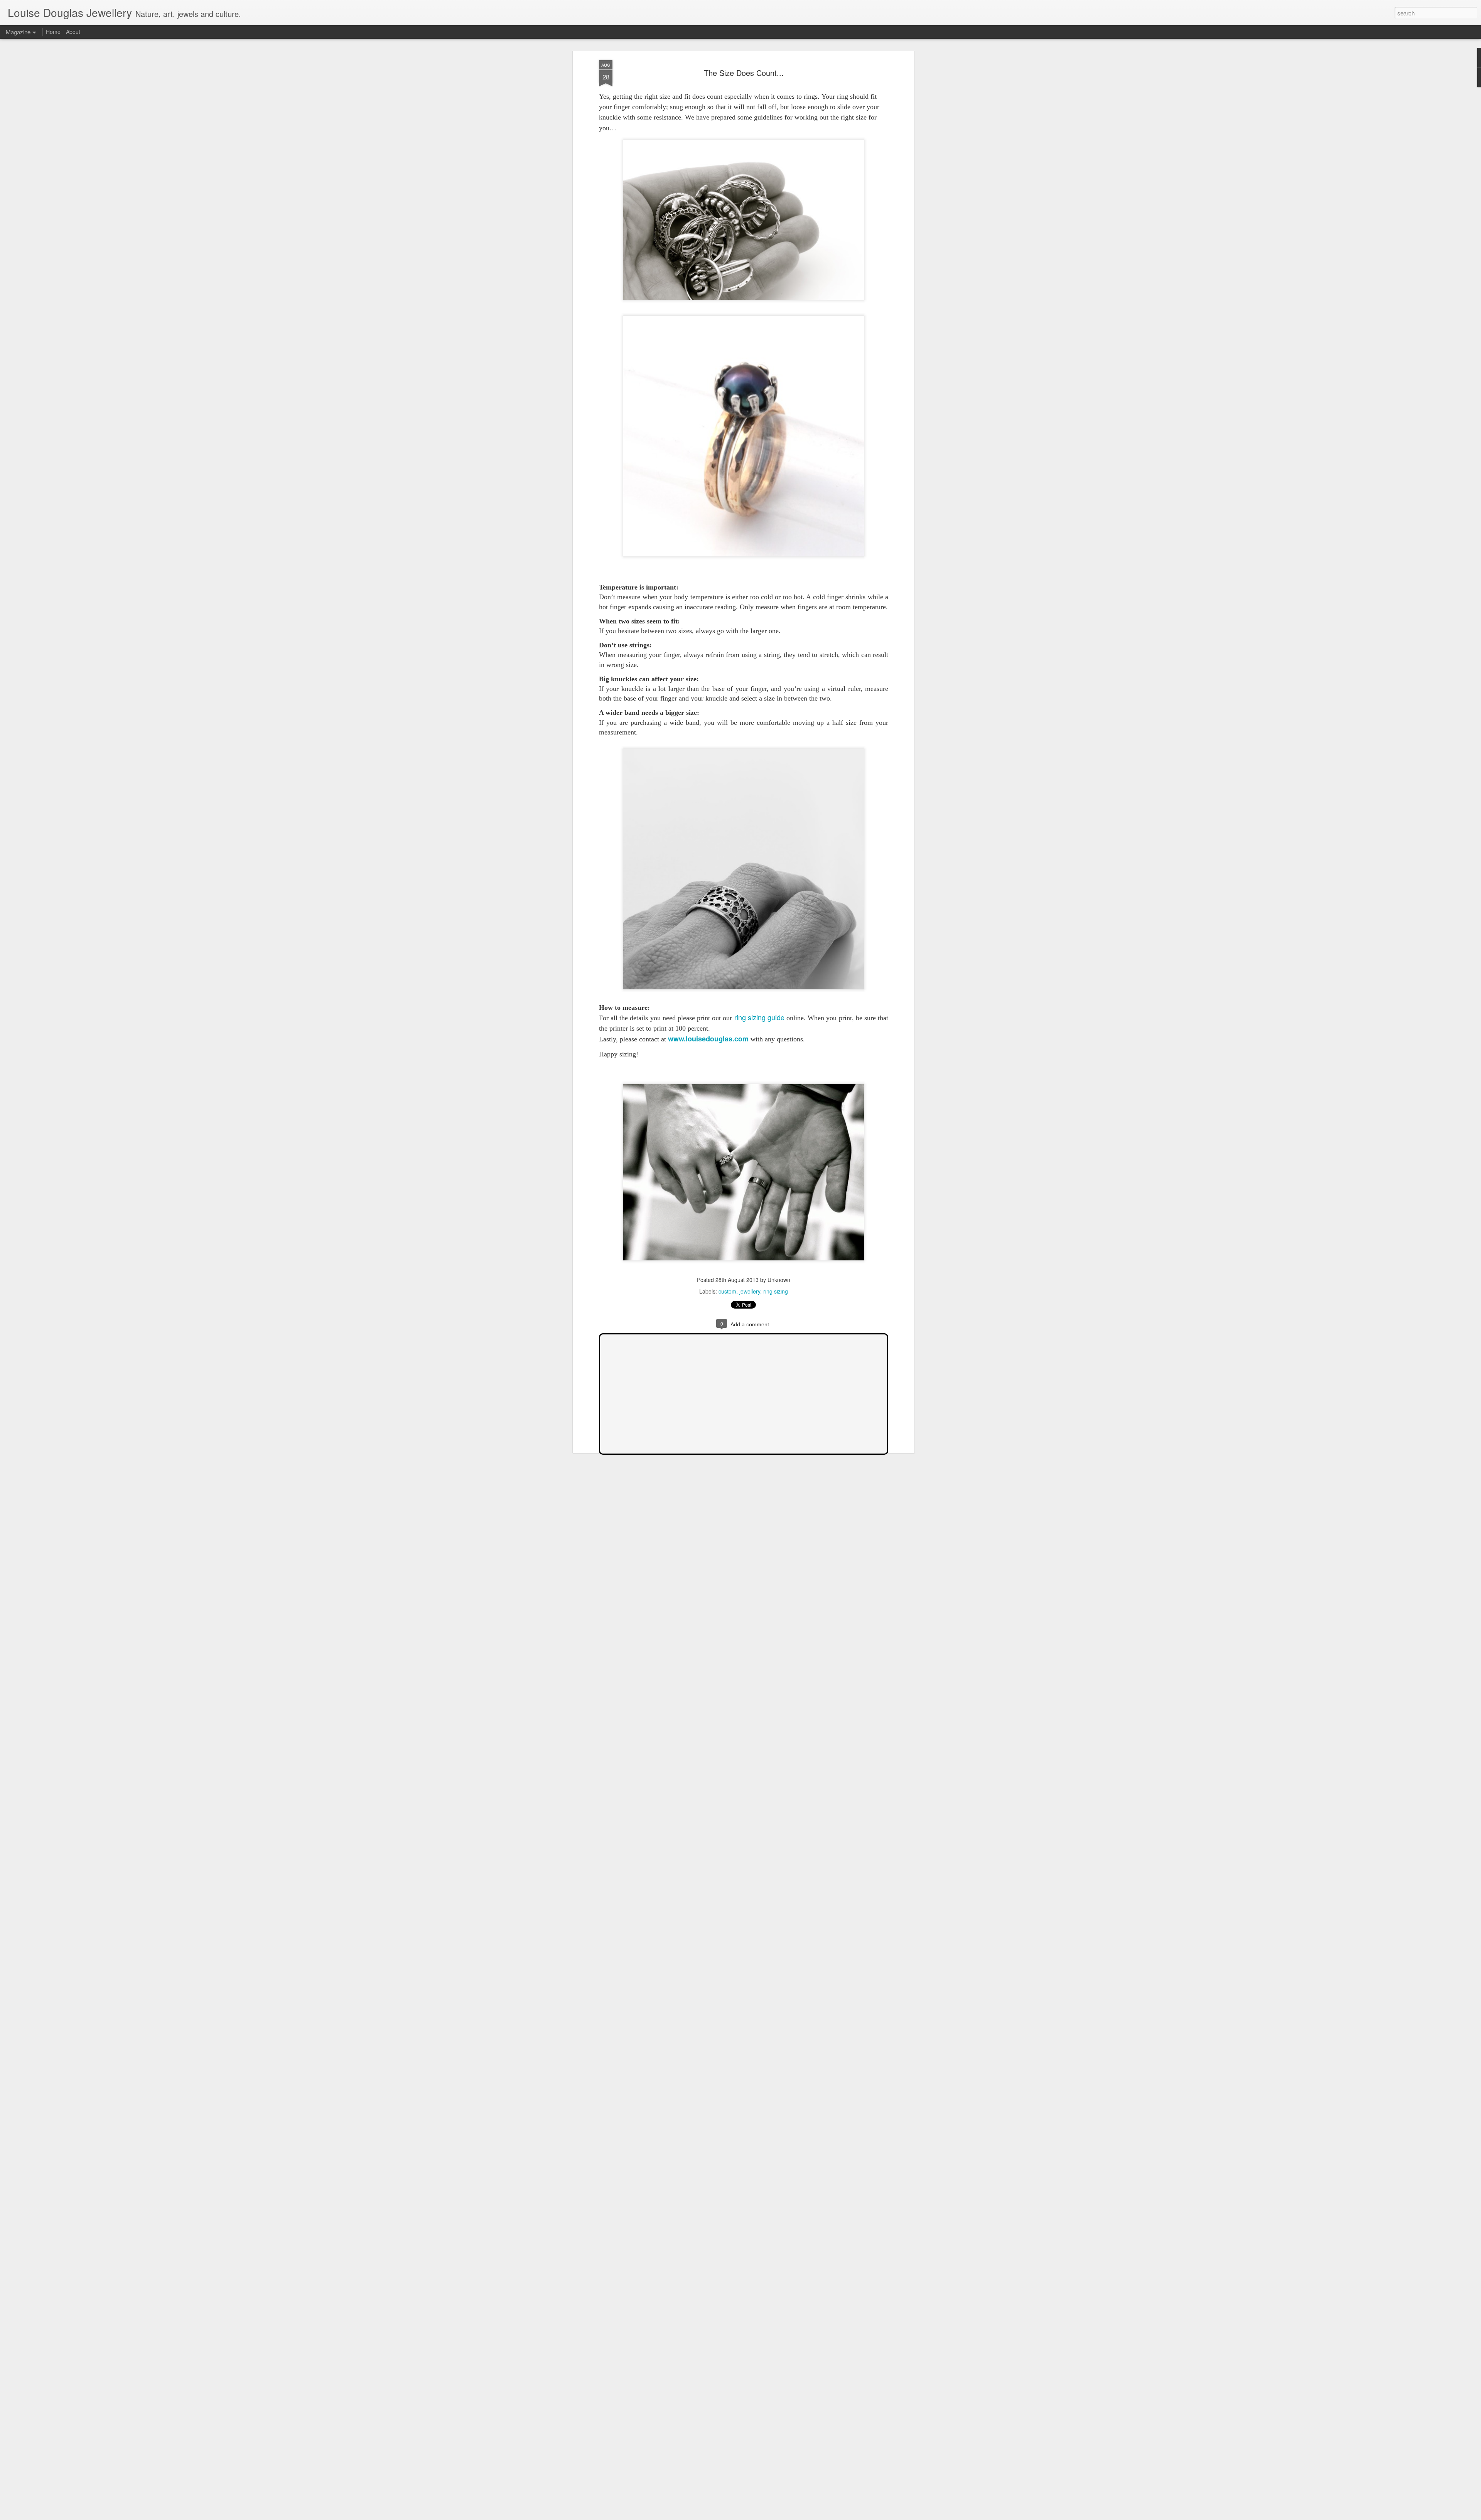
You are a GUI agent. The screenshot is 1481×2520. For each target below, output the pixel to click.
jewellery (750, 1291)
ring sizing (776, 1291)
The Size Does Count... (744, 73)
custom (727, 1291)
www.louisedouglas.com (708, 1039)
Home (53, 32)
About (73, 32)
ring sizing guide (759, 1017)
